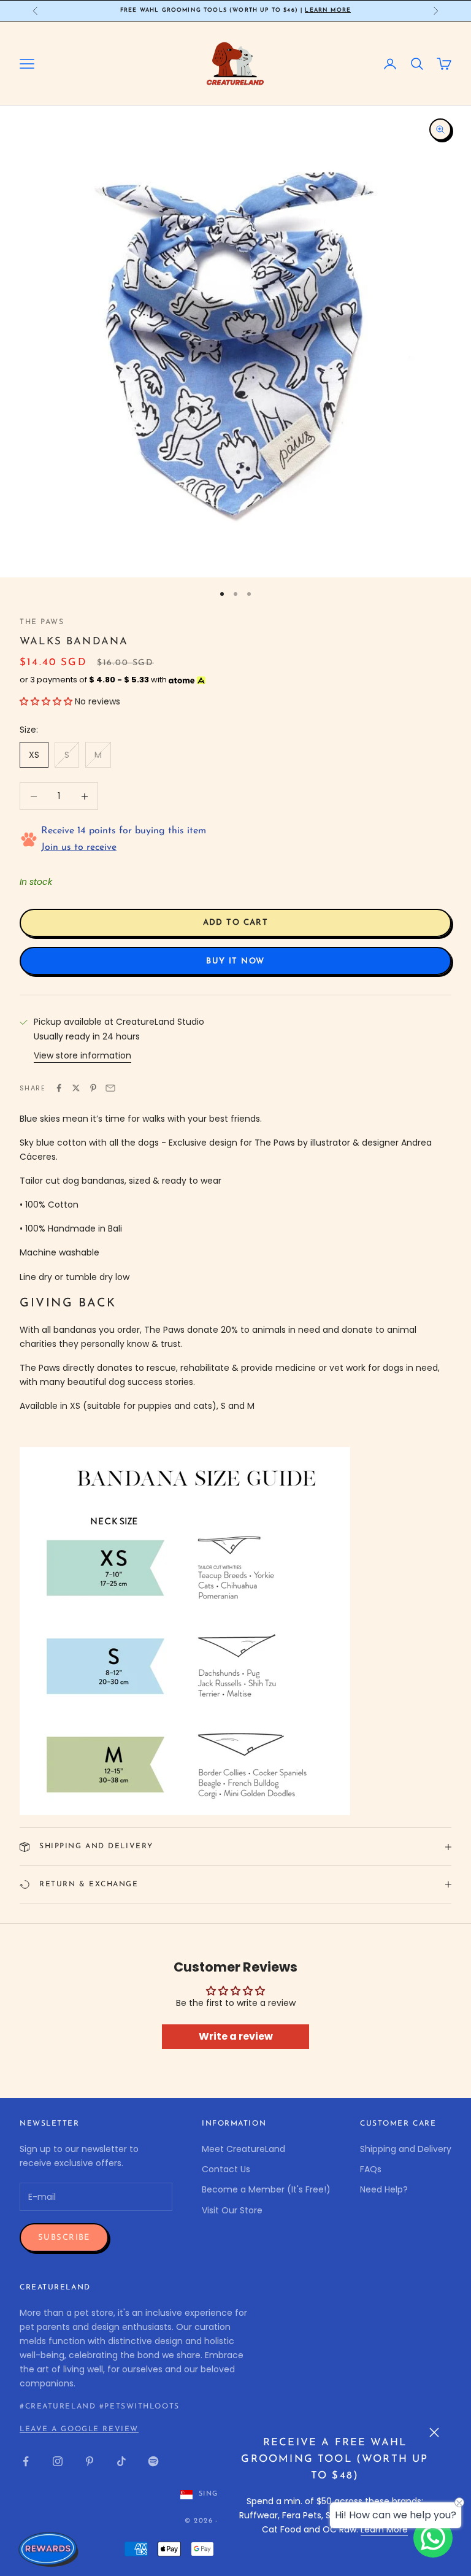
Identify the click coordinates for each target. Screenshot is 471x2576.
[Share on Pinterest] (93, 1088)
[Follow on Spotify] (153, 2461)
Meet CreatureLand (243, 2149)
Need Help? (384, 2189)
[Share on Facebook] (59, 1088)
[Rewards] (49, 2549)
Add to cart (236, 923)
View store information (82, 1055)
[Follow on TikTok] (121, 2461)
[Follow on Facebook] (26, 2461)
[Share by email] (110, 1088)
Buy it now (235, 961)
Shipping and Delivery (406, 2149)
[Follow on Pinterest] (90, 2461)
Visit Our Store (232, 2210)
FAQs (371, 2169)
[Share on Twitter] (76, 1088)
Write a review (236, 2036)
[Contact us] (433, 2538)
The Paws (42, 622)
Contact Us (226, 2169)
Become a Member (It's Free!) (266, 2189)
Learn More (328, 10)
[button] (46, 701)
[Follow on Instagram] (58, 2461)
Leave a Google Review (79, 2429)
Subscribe (64, 2238)
